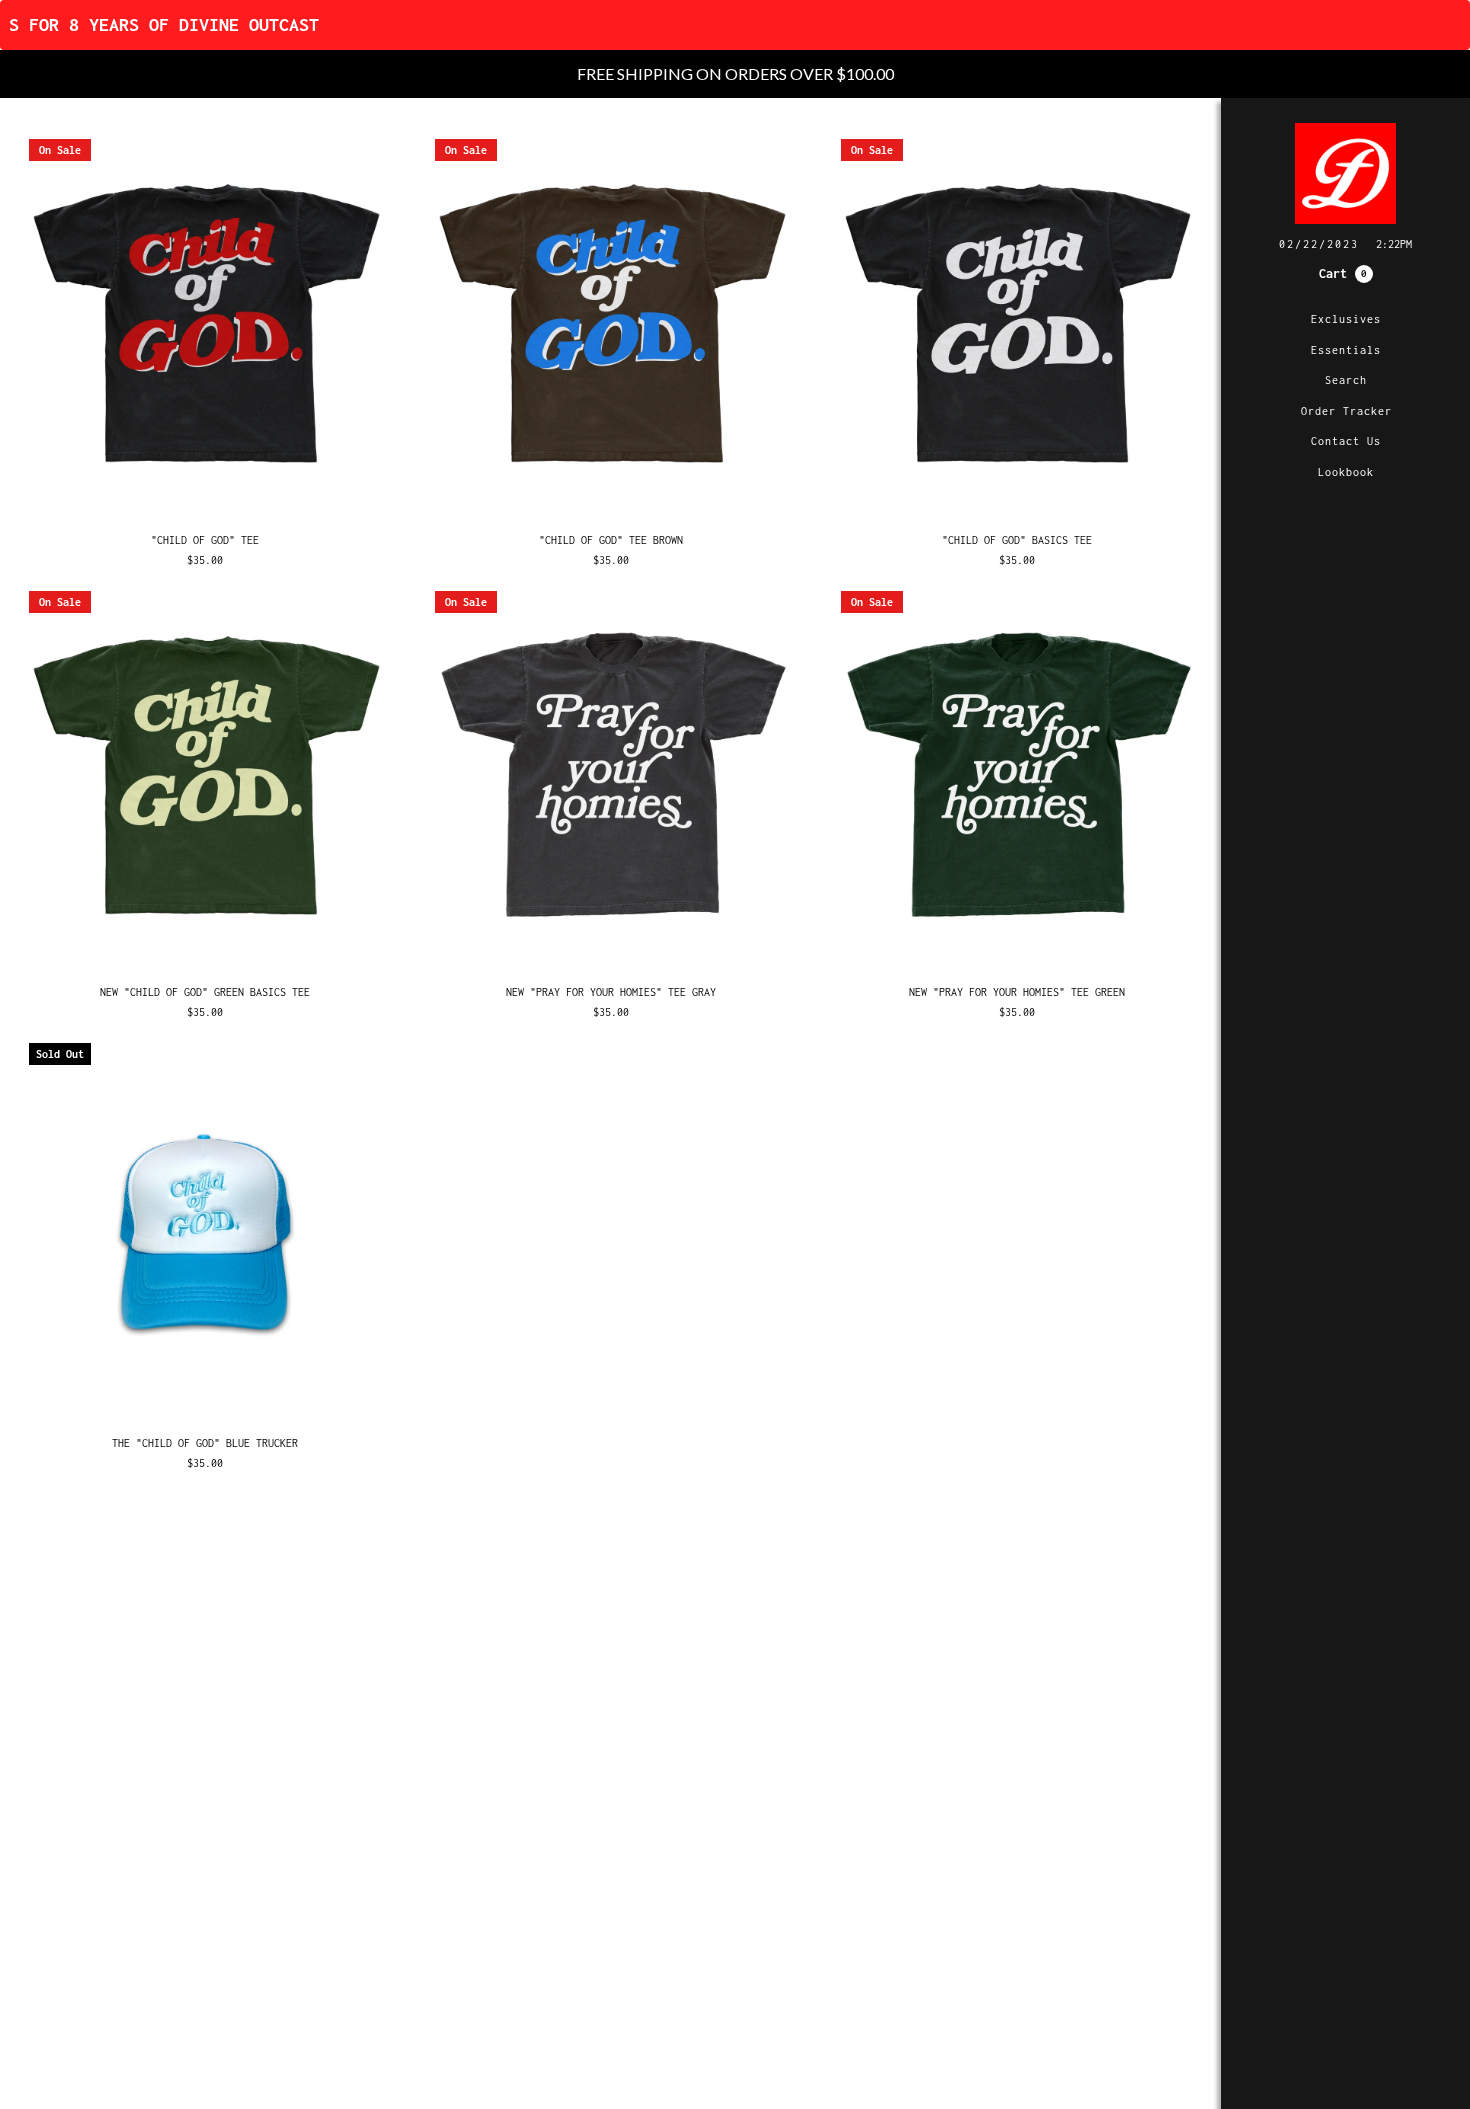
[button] (1346, 274)
